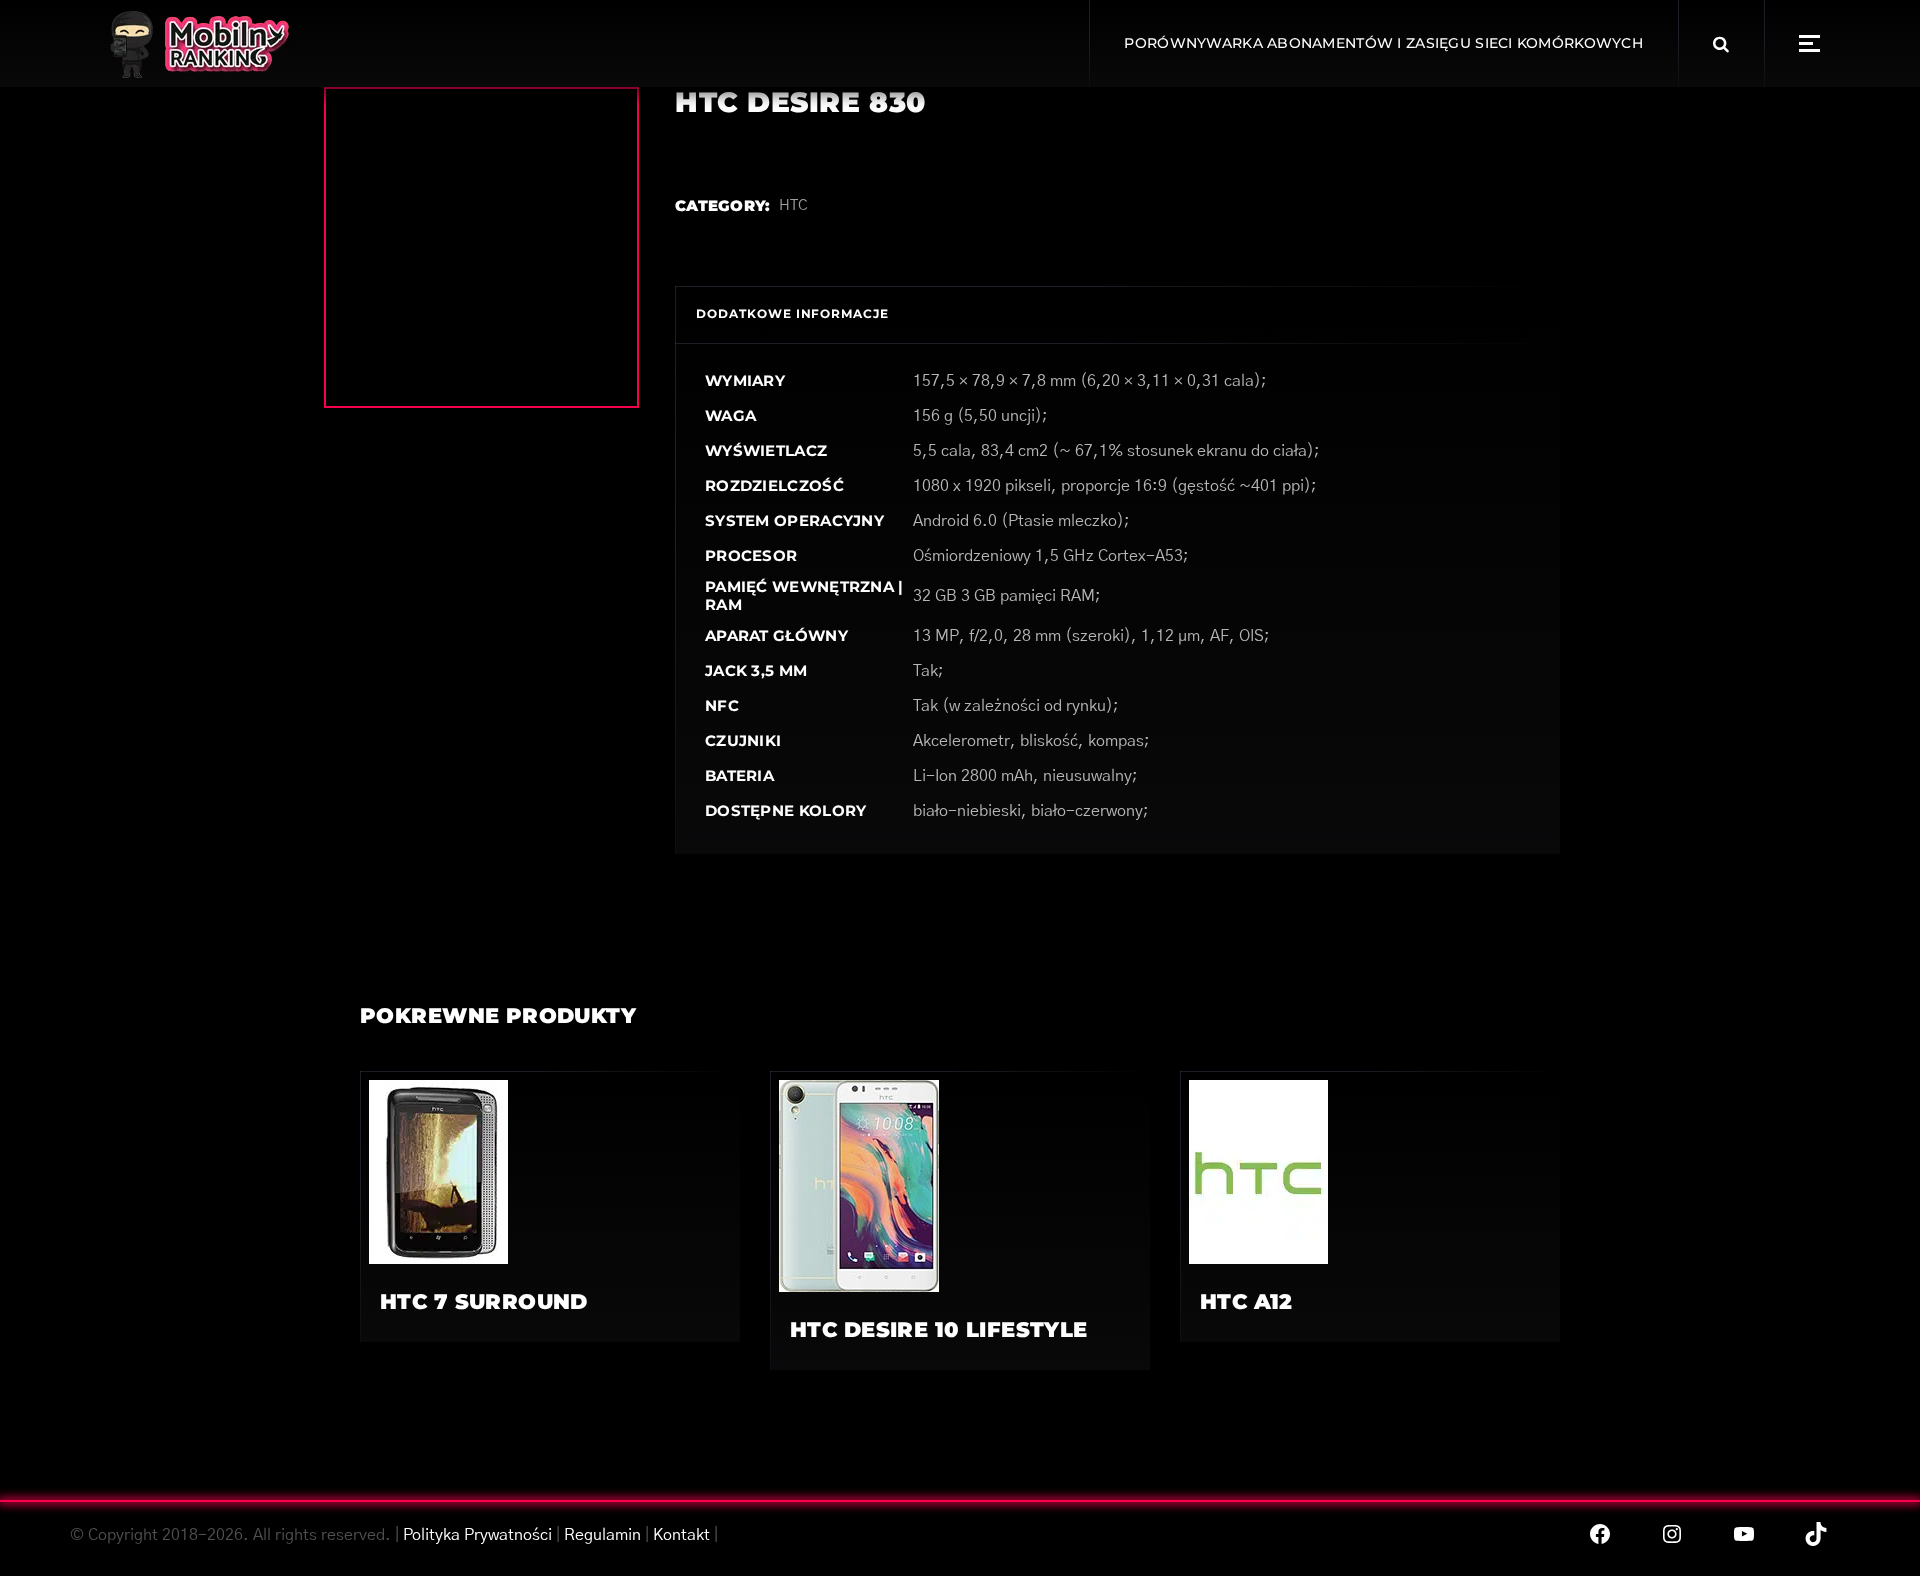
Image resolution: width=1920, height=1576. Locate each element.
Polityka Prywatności (477, 1535)
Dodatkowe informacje (792, 313)
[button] (1809, 43)
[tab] (792, 314)
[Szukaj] (1721, 44)
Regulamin (602, 1535)
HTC (793, 205)
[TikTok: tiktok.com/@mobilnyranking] (1816, 1534)
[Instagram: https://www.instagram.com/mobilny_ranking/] (1672, 1534)
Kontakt (681, 1535)
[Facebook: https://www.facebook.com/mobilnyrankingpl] (1600, 1534)
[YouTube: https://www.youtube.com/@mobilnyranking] (1744, 1534)
